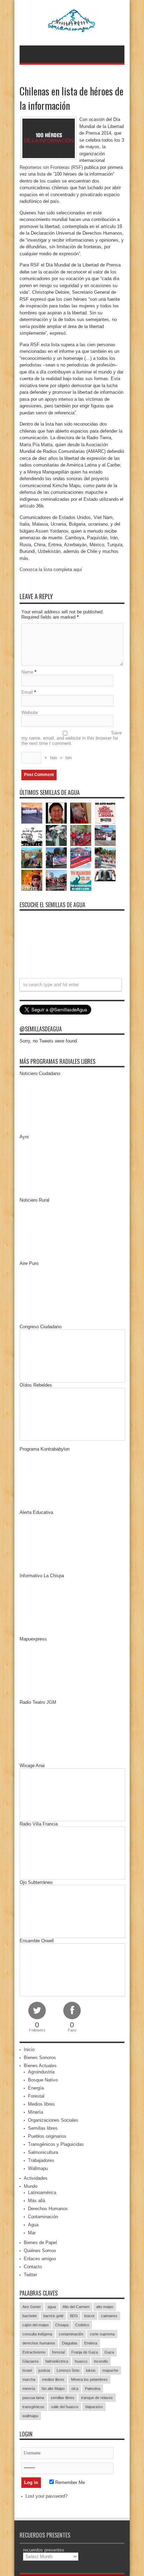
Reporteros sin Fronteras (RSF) (51, 167)
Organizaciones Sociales (53, 2120)
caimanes (109, 2316)
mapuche (110, 2370)
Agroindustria (41, 2072)
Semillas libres (43, 2128)
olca (75, 2389)
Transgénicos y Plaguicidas (56, 2144)
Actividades (36, 2178)
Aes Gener (32, 2307)
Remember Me (69, 2482)
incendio (101, 2361)
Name (27, 672)
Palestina (93, 2389)
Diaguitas (70, 2343)
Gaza (109, 2352)
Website (30, 713)
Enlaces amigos (40, 2259)
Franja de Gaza (85, 2352)
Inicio (29, 2050)
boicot (89, 2316)
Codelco (82, 2325)
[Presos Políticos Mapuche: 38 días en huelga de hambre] (32, 880)
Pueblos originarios (47, 2136)
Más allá (37, 2201)
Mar (32, 2233)
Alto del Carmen (76, 2307)
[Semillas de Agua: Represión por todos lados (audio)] (56, 813)
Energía (36, 2088)
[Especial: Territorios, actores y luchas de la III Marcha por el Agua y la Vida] (56, 880)
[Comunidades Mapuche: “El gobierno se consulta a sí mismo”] (56, 835)
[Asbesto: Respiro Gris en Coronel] (32, 835)
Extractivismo (34, 2352)
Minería (35, 2112)
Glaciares (31, 2361)
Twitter (30, 2275)
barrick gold (53, 2316)
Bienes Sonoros (40, 2058)
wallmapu (30, 2416)
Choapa (62, 2325)
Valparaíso (94, 2407)
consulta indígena (37, 2334)
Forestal (36, 2096)
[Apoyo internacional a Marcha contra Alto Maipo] (81, 813)
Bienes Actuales (40, 2066)
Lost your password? (46, 2496)
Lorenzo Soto (68, 2370)
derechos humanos (39, 2343)
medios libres (53, 2379)
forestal (58, 2352)
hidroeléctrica (57, 2361)
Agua (33, 2225)
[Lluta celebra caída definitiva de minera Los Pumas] (56, 858)
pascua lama (33, 2398)
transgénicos (33, 2407)
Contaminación (43, 2217)
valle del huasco (65, 2407)
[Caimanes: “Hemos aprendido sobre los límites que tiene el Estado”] (32, 858)
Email (27, 692)
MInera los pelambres (89, 2379)
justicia (44, 2370)
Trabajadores (41, 2160)
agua (52, 2307)
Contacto (33, 2267)
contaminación (71, 2334)
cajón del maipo (35, 2325)
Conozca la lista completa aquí (51, 570)
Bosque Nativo (43, 2080)
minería (29, 2389)
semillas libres (63, 2398)
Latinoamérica (42, 2193)
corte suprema (102, 2334)
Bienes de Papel (40, 2243)
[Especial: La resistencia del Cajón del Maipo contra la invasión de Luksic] (105, 858)
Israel (27, 2370)
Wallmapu (38, 2168)
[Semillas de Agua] (72, 28)
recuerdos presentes (44, 2550)
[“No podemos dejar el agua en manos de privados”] (81, 880)
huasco (81, 2361)
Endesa (91, 2343)
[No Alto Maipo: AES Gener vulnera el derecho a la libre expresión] (105, 813)
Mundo (31, 2186)
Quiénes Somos (40, 2251)
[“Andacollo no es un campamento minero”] (32, 813)
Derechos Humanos (48, 2209)
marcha (29, 2379)
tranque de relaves (97, 2398)
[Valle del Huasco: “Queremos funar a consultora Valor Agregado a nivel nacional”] (81, 835)
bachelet (30, 2316)
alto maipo (105, 2307)
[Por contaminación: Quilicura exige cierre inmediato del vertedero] (81, 858)
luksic (91, 2370)
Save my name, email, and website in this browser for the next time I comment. (71, 738)
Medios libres (41, 2104)
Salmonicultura (43, 2152)
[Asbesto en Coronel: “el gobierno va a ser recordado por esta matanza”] (105, 876)
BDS (74, 2316)
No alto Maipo (53, 2389)
